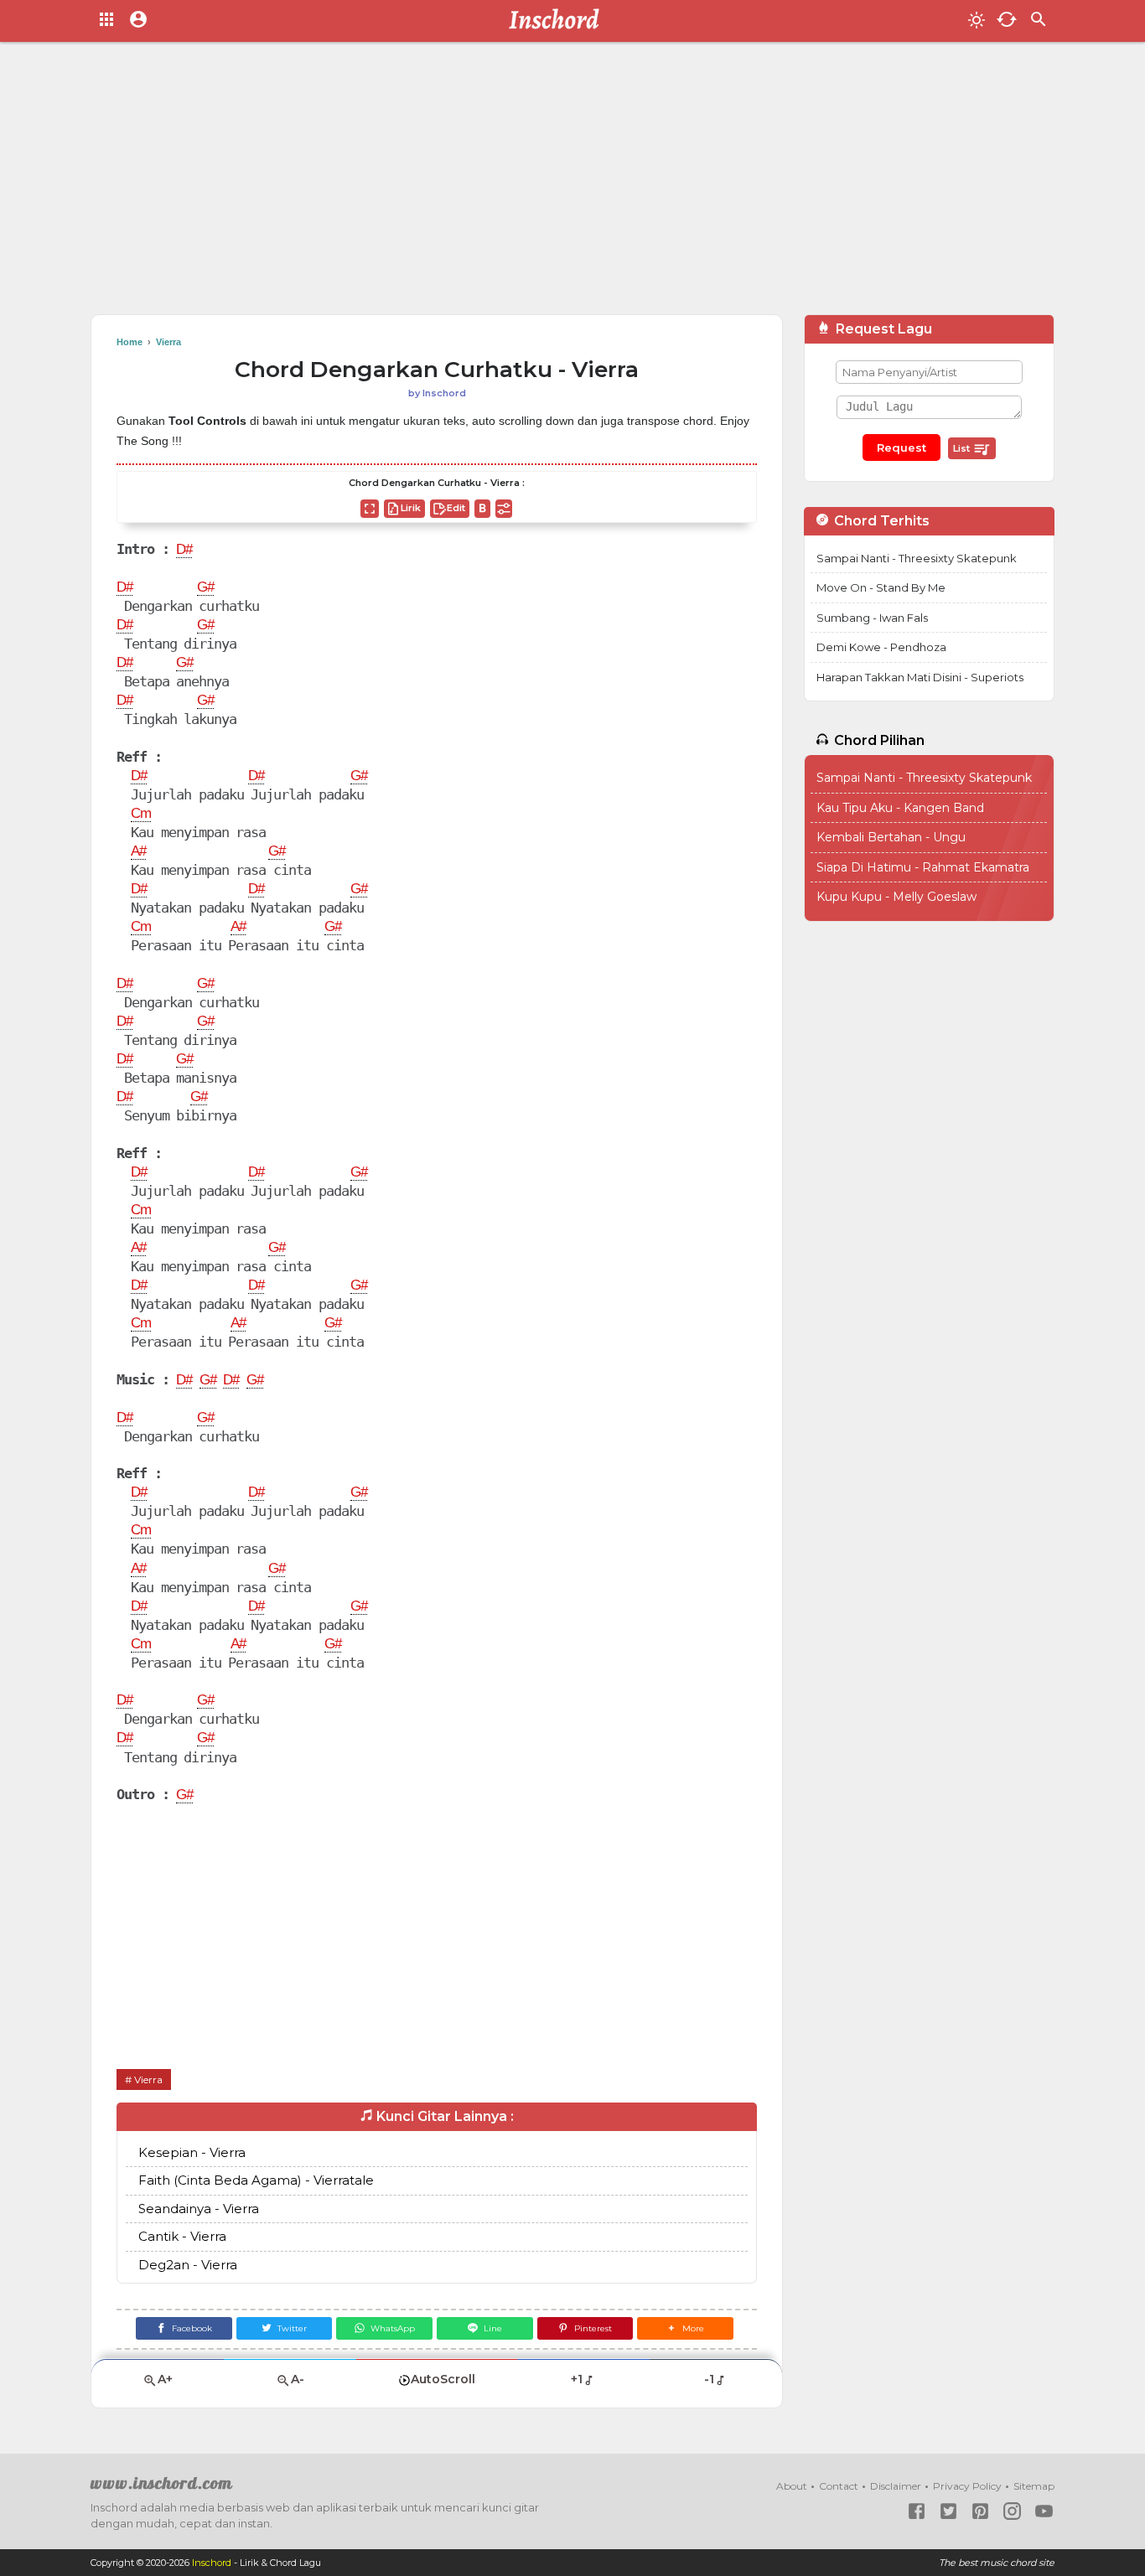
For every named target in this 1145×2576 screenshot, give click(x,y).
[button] (685, 2328)
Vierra (148, 2079)
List (963, 448)
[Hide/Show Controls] (504, 509)
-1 (709, 2379)
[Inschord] (559, 21)
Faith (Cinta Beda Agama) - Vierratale (256, 2180)
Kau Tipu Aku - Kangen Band (900, 808)
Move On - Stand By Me (881, 587)
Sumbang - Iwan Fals (872, 618)
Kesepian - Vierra (192, 2152)
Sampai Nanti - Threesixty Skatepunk (917, 558)
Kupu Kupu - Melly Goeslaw (896, 897)
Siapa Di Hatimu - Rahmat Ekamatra (923, 867)
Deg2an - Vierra (188, 2265)
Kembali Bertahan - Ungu (891, 837)
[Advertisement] (572, 184)
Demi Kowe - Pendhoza (881, 647)
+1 (577, 2379)
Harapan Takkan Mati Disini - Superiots (920, 677)
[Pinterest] (980, 2511)
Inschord (212, 2563)
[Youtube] (1044, 2511)
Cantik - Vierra (182, 2236)
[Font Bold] (482, 509)
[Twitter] (948, 2511)
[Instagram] (1012, 2511)
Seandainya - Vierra (199, 2209)
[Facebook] (917, 2511)
